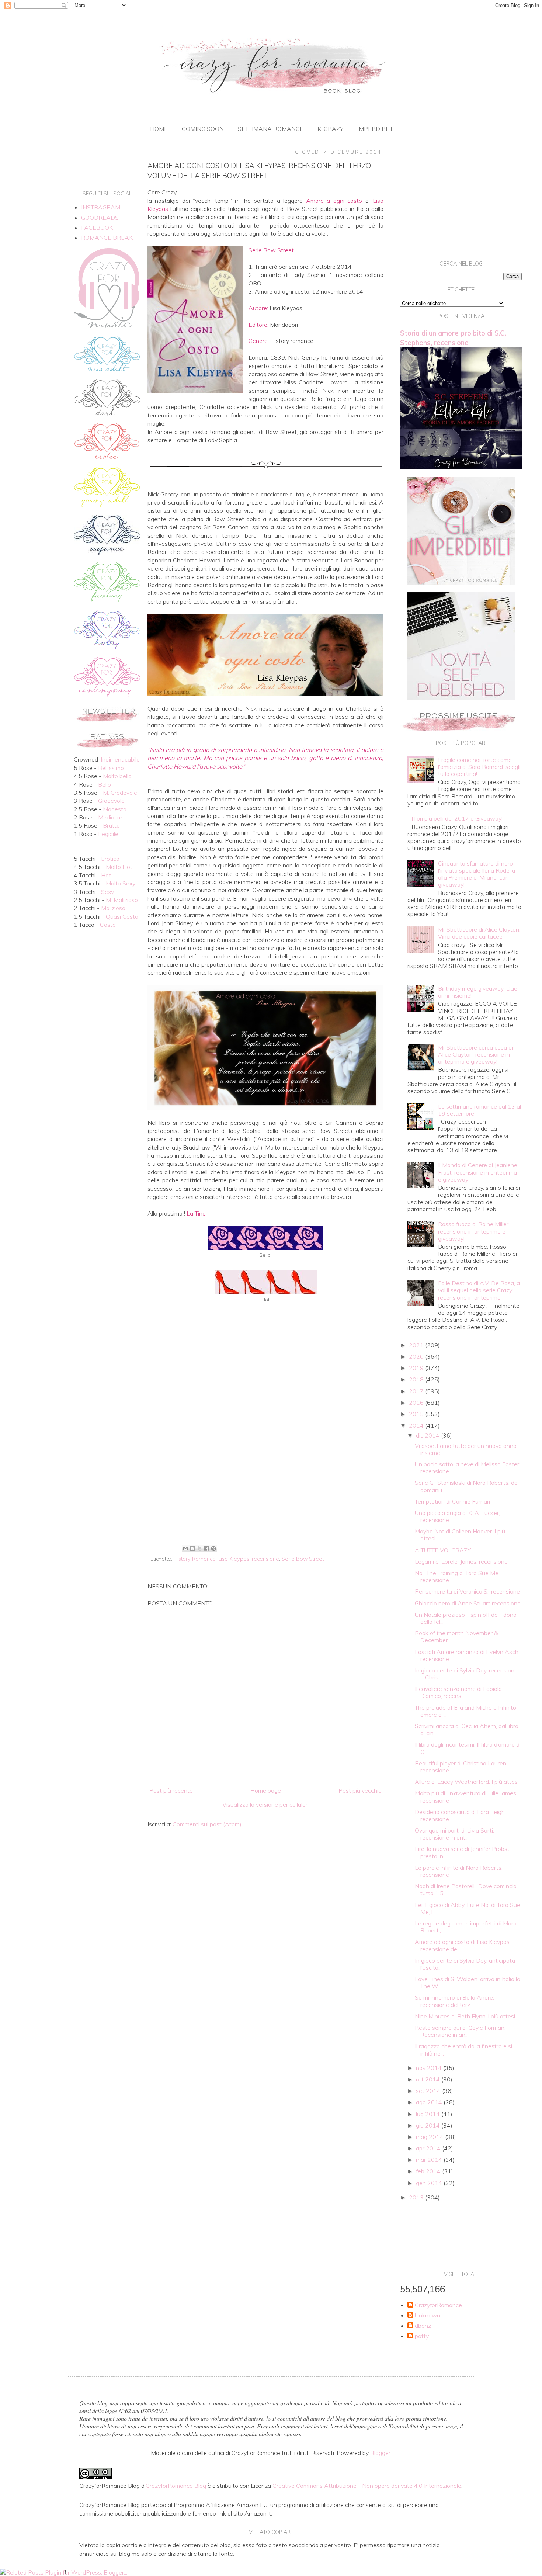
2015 (417, 1414)
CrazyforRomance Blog (176, 2486)
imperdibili (375, 129)
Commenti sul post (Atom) (207, 1824)
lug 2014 (429, 2114)
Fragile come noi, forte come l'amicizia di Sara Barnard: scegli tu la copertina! (479, 767)
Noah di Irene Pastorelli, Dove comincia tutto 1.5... (466, 1889)
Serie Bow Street (303, 1559)
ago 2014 (430, 2102)
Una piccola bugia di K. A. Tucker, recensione (457, 1516)
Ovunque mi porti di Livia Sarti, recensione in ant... (454, 1834)
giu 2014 (429, 2125)
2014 (417, 1425)
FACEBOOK (97, 228)
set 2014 (429, 2091)
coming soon (203, 129)
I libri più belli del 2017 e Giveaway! (457, 818)
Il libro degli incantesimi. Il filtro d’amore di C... (468, 1748)
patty (422, 2336)
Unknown (428, 2315)
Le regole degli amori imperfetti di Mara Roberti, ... (466, 1927)
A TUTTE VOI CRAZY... (444, 1550)
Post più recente (171, 1790)
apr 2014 (429, 2148)
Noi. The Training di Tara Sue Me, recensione (457, 1576)
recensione (265, 1559)
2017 (417, 1391)
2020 (417, 1356)
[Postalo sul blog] (192, 1549)
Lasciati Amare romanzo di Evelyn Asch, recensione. (467, 1655)
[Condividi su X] (199, 1549)
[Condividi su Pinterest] (213, 1549)
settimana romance (271, 129)
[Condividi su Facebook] (206, 1549)
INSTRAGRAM (101, 207)
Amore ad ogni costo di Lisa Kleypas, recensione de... (463, 1945)
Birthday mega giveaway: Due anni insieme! (478, 992)
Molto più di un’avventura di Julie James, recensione (466, 1797)
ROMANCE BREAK (107, 238)
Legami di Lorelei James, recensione (461, 1561)
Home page (266, 1790)
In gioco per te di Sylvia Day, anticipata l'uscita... (465, 1964)
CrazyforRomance (438, 2305)
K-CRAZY (330, 129)
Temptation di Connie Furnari (452, 1501)
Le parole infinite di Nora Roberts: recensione (459, 1871)
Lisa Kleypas (234, 1559)
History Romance (195, 1559)
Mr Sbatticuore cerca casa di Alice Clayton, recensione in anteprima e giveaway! (475, 1054)
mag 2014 (430, 2137)
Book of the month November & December (456, 1637)
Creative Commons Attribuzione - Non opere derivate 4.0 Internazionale (367, 2486)
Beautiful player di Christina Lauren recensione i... (461, 1767)
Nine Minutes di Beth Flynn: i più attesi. (465, 2016)
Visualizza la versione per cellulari (265, 1804)
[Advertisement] (265, 1481)
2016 (417, 1403)
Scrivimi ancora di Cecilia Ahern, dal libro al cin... (467, 1729)
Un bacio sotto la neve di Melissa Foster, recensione (468, 1468)
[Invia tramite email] (185, 1549)
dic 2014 (428, 1435)
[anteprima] (461, 583)
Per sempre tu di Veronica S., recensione (467, 1591)
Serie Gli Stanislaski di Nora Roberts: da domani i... (466, 1486)
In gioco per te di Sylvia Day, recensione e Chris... (466, 1674)
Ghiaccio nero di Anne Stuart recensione (468, 1603)
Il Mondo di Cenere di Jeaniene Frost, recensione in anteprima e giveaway (478, 1172)
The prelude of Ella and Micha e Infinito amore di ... (465, 1711)
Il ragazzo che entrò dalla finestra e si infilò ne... (463, 2050)
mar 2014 (430, 2160)
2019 (417, 1368)
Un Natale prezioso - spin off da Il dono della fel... (466, 1618)
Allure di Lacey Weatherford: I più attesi (467, 1782)
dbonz (423, 2326)
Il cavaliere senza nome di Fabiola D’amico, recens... (458, 1692)
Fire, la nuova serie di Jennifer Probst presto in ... (462, 1852)
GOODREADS (100, 218)
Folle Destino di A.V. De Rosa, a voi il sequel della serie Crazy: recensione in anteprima (479, 1290)
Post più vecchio (360, 1790)
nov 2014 (430, 2068)
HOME (159, 129)
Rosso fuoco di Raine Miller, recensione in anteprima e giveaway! (474, 1231)
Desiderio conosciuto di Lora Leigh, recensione (460, 1815)
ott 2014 (429, 2079)
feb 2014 (429, 2171)
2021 (417, 1345)
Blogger (380, 2453)
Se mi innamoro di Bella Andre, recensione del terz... (454, 2001)
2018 (417, 1379)
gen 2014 (430, 2183)
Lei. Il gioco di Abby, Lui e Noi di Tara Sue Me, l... (468, 1908)
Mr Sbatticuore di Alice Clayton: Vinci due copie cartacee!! (479, 933)
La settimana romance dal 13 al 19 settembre (480, 1110)
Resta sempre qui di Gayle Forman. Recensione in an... (460, 2031)
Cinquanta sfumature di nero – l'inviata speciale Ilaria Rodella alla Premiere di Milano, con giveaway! (478, 874)
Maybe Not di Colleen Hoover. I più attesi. (460, 1535)
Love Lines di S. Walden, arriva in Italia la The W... (468, 1982)
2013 (417, 2197)
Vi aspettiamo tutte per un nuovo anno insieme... (466, 1449)
